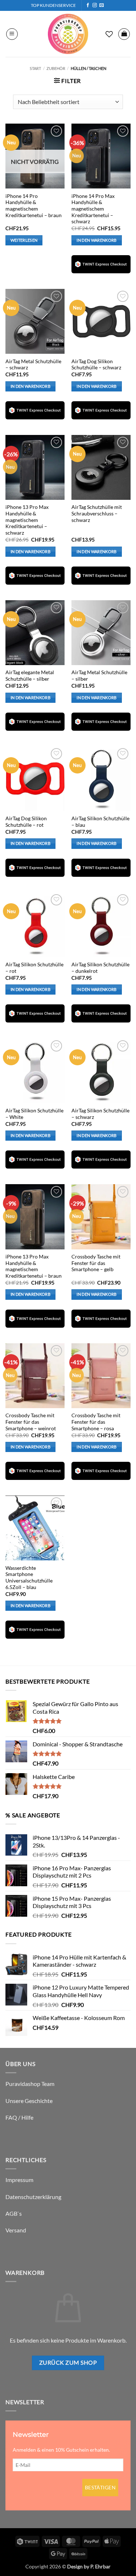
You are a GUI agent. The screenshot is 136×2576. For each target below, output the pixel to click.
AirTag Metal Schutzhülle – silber (99, 676)
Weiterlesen (24, 240)
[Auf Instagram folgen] (95, 5)
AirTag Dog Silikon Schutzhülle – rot (26, 822)
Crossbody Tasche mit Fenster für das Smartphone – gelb (96, 1263)
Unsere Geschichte (29, 2101)
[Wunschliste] (109, 34)
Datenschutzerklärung (33, 2197)
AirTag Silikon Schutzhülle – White (34, 1114)
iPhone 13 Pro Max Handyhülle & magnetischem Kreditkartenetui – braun (34, 1266)
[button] (12, 34)
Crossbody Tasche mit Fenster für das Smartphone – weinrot (31, 1422)
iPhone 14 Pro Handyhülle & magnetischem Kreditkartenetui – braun (34, 206)
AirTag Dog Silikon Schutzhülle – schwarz (96, 365)
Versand (16, 2230)
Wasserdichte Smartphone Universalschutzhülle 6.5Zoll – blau (29, 1578)
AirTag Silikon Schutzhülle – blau (100, 822)
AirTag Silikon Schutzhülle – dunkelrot (100, 968)
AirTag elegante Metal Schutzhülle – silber (30, 676)
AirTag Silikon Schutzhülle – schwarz (100, 1114)
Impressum (19, 2180)
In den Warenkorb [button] (96, 240)
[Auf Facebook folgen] (88, 5)
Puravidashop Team (30, 2084)
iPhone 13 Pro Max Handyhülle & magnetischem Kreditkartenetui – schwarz (27, 520)
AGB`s (14, 2213)
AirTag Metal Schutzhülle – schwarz (33, 365)
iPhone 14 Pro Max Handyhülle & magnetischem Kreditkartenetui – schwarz (93, 209)
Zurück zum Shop (68, 2363)
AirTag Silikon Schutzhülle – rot (34, 968)
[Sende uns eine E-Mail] (102, 5)
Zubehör (56, 68)
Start (35, 68)
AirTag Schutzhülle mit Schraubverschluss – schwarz (97, 513)
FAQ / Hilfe (19, 2117)
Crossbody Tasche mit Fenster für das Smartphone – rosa (96, 1422)
